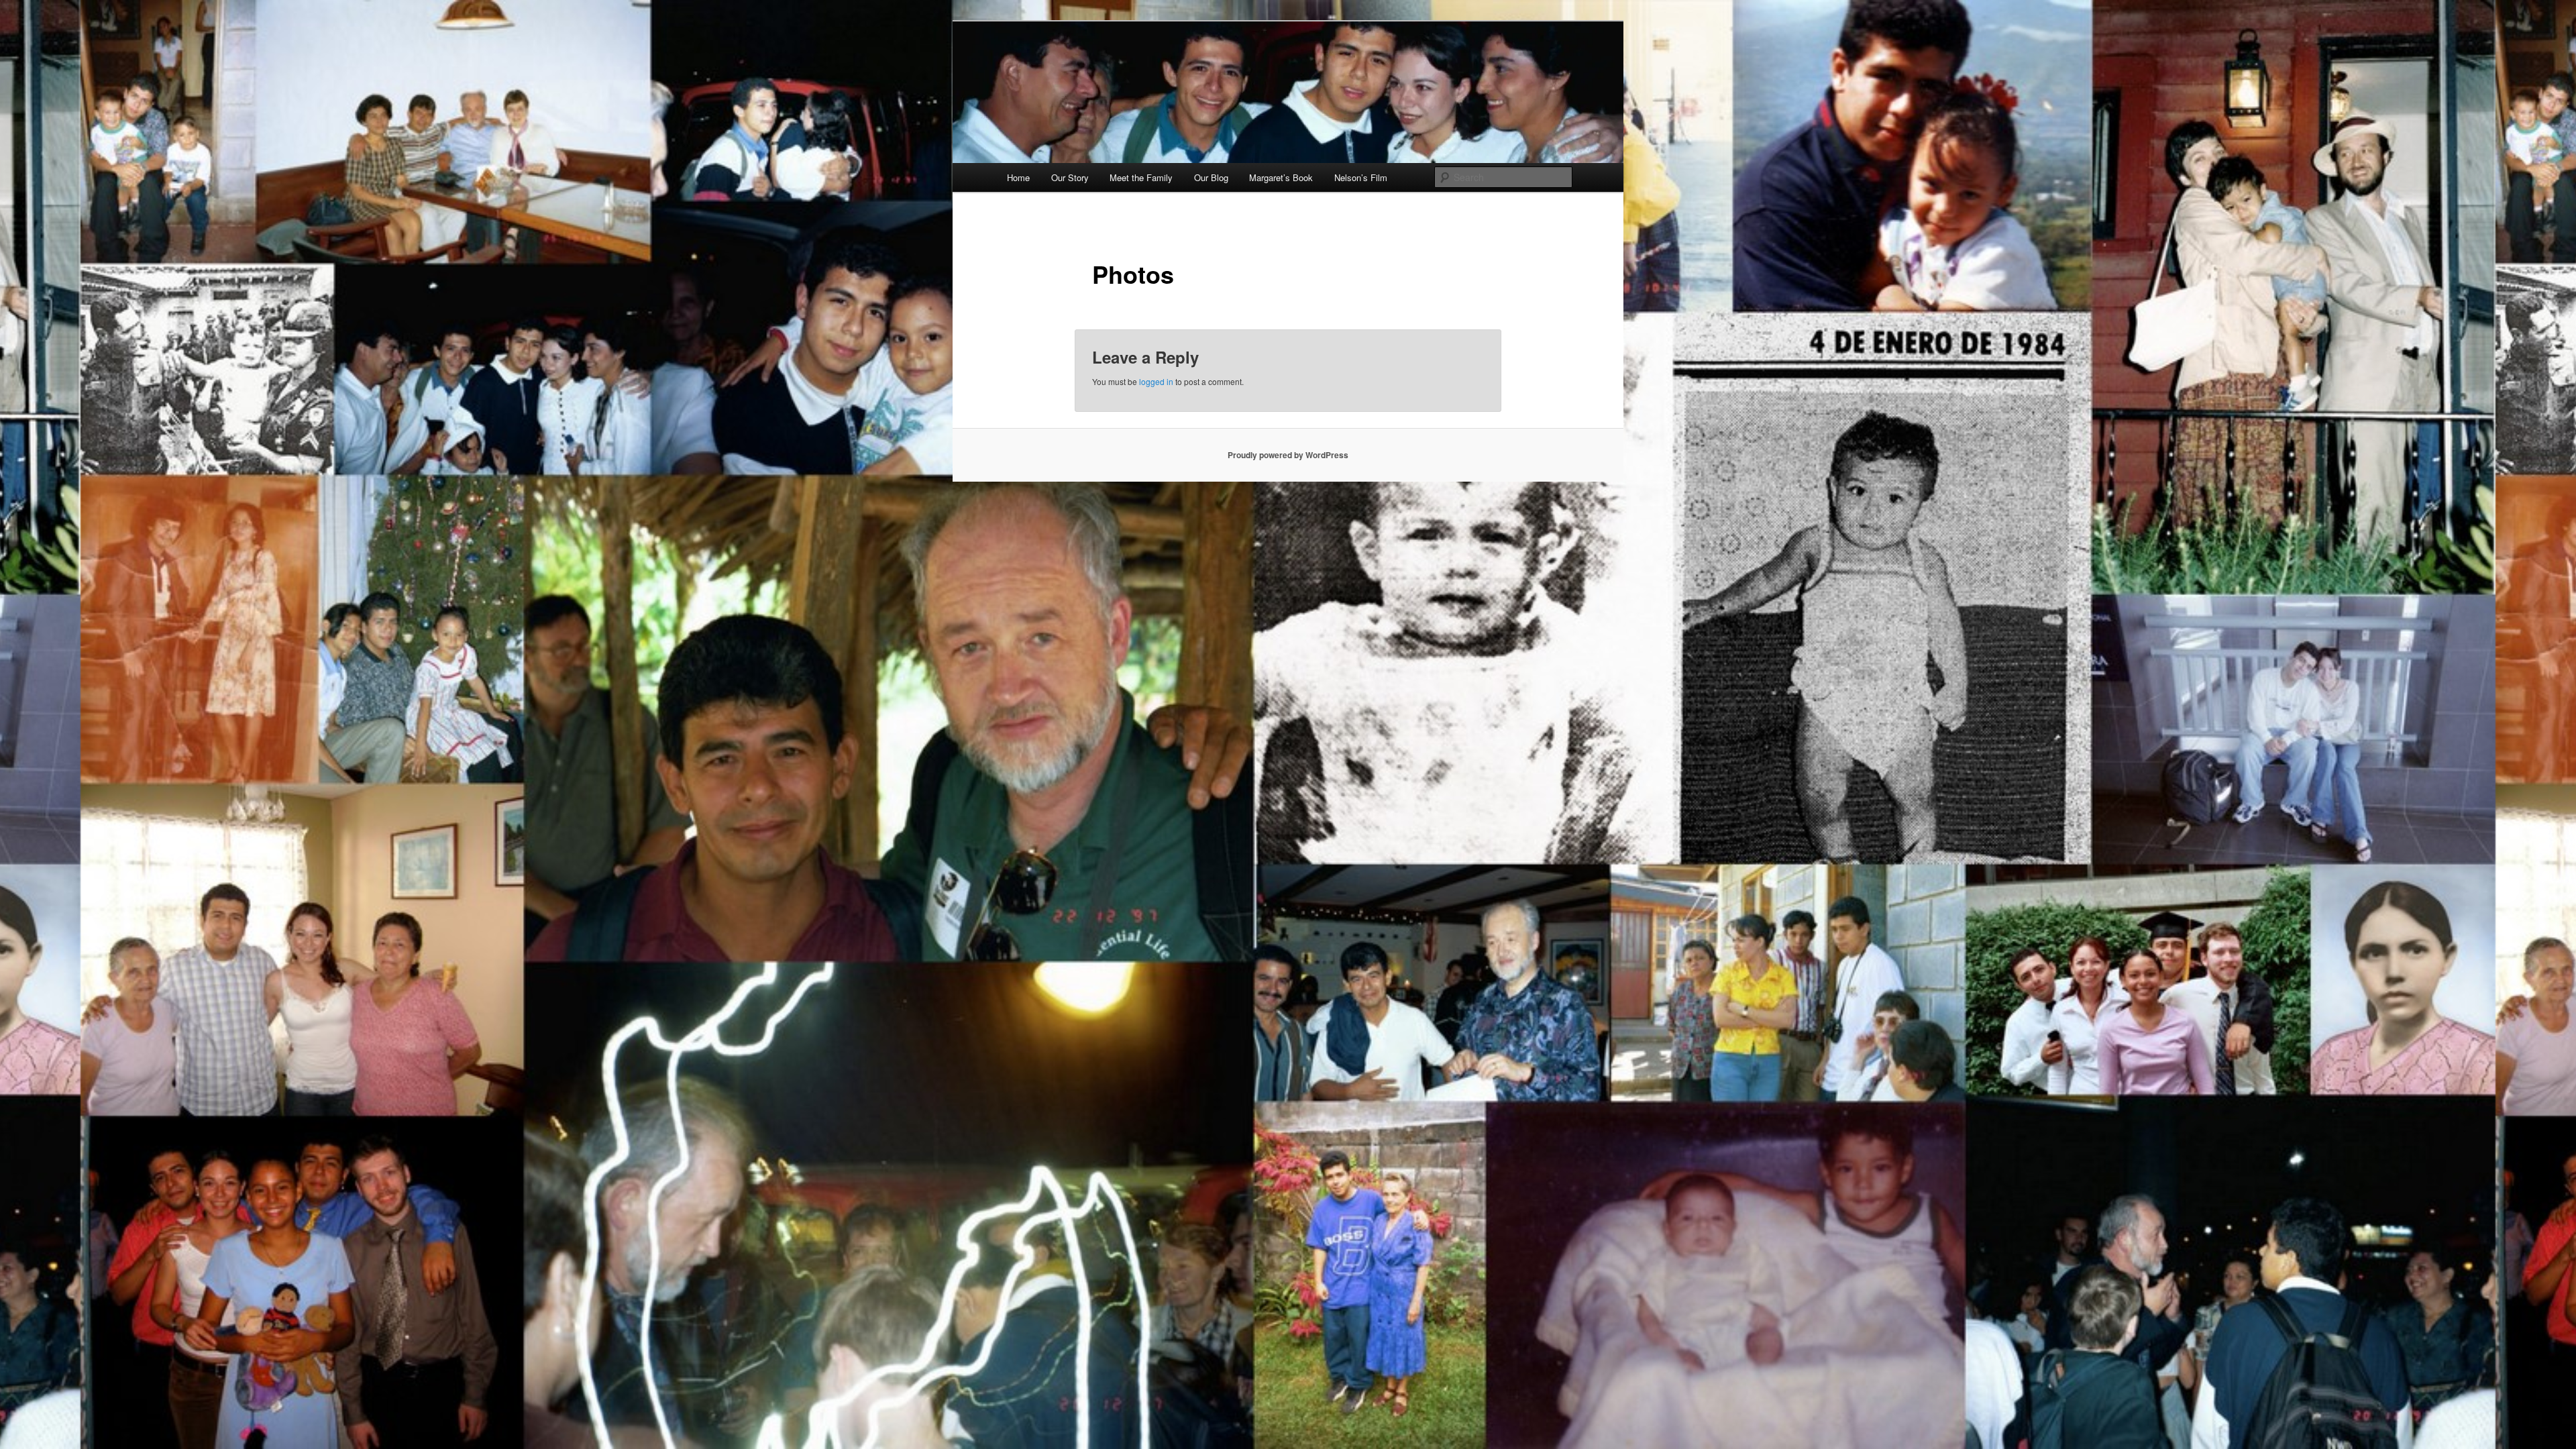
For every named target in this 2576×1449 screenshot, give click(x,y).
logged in (1156, 381)
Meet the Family (1141, 177)
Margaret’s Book (1281, 177)
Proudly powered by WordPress (1288, 455)
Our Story (1070, 177)
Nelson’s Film (1361, 177)
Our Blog (1211, 177)
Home (1018, 177)
